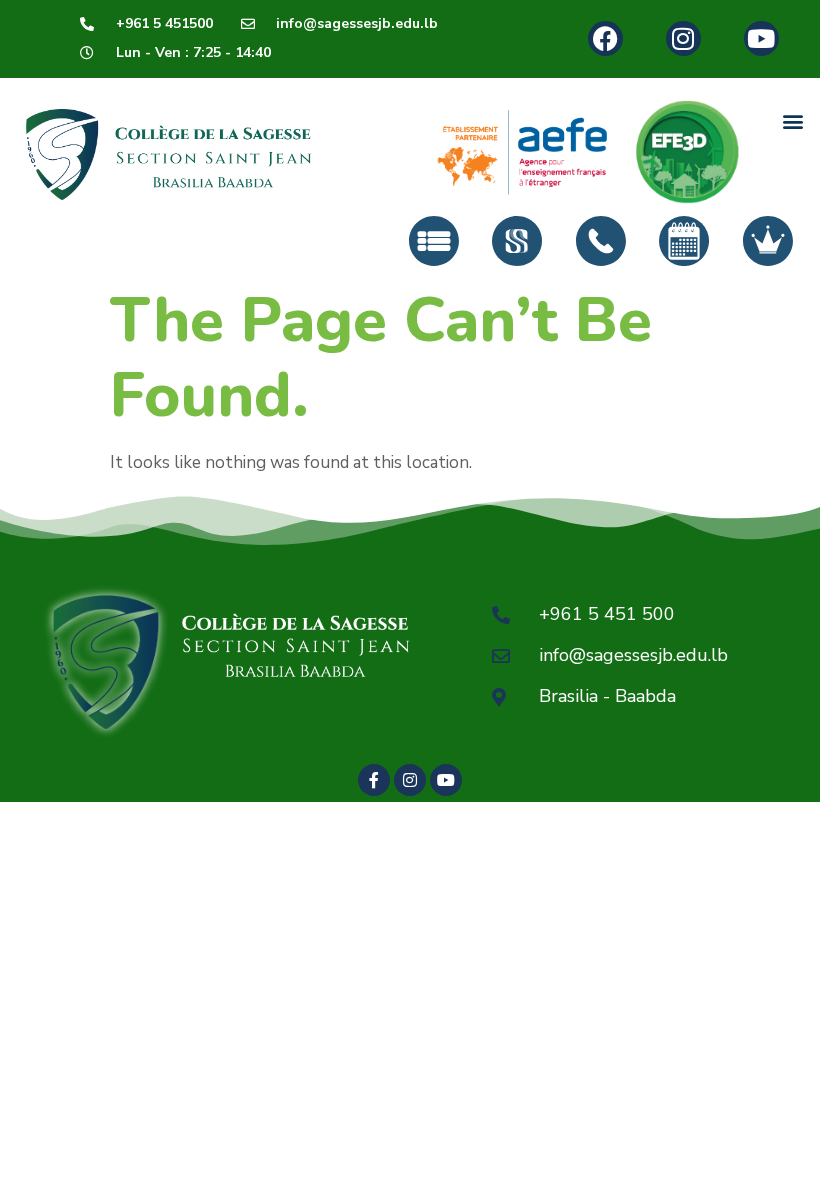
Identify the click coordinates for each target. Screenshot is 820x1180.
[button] (793, 121)
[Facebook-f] (374, 780)
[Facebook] (605, 38)
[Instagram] (683, 38)
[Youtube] (761, 38)
